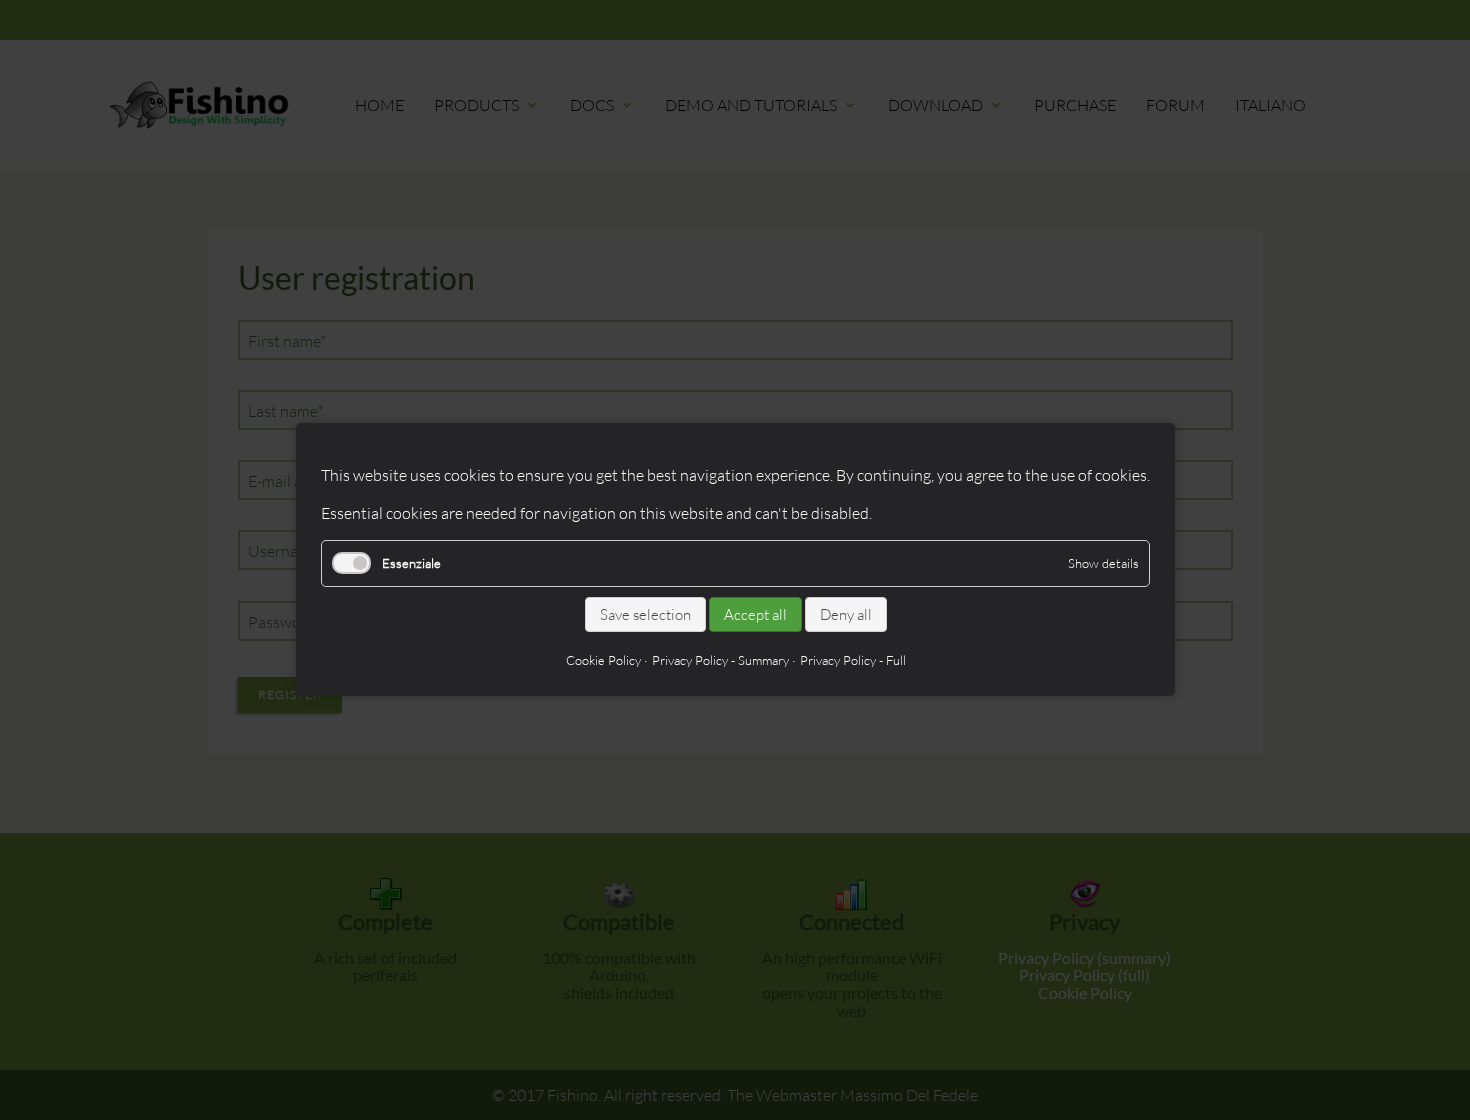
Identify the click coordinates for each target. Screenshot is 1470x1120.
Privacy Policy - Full (852, 661)
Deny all (845, 614)
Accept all (754, 614)
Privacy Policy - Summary (719, 661)
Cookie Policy (602, 661)
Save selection (644, 614)
